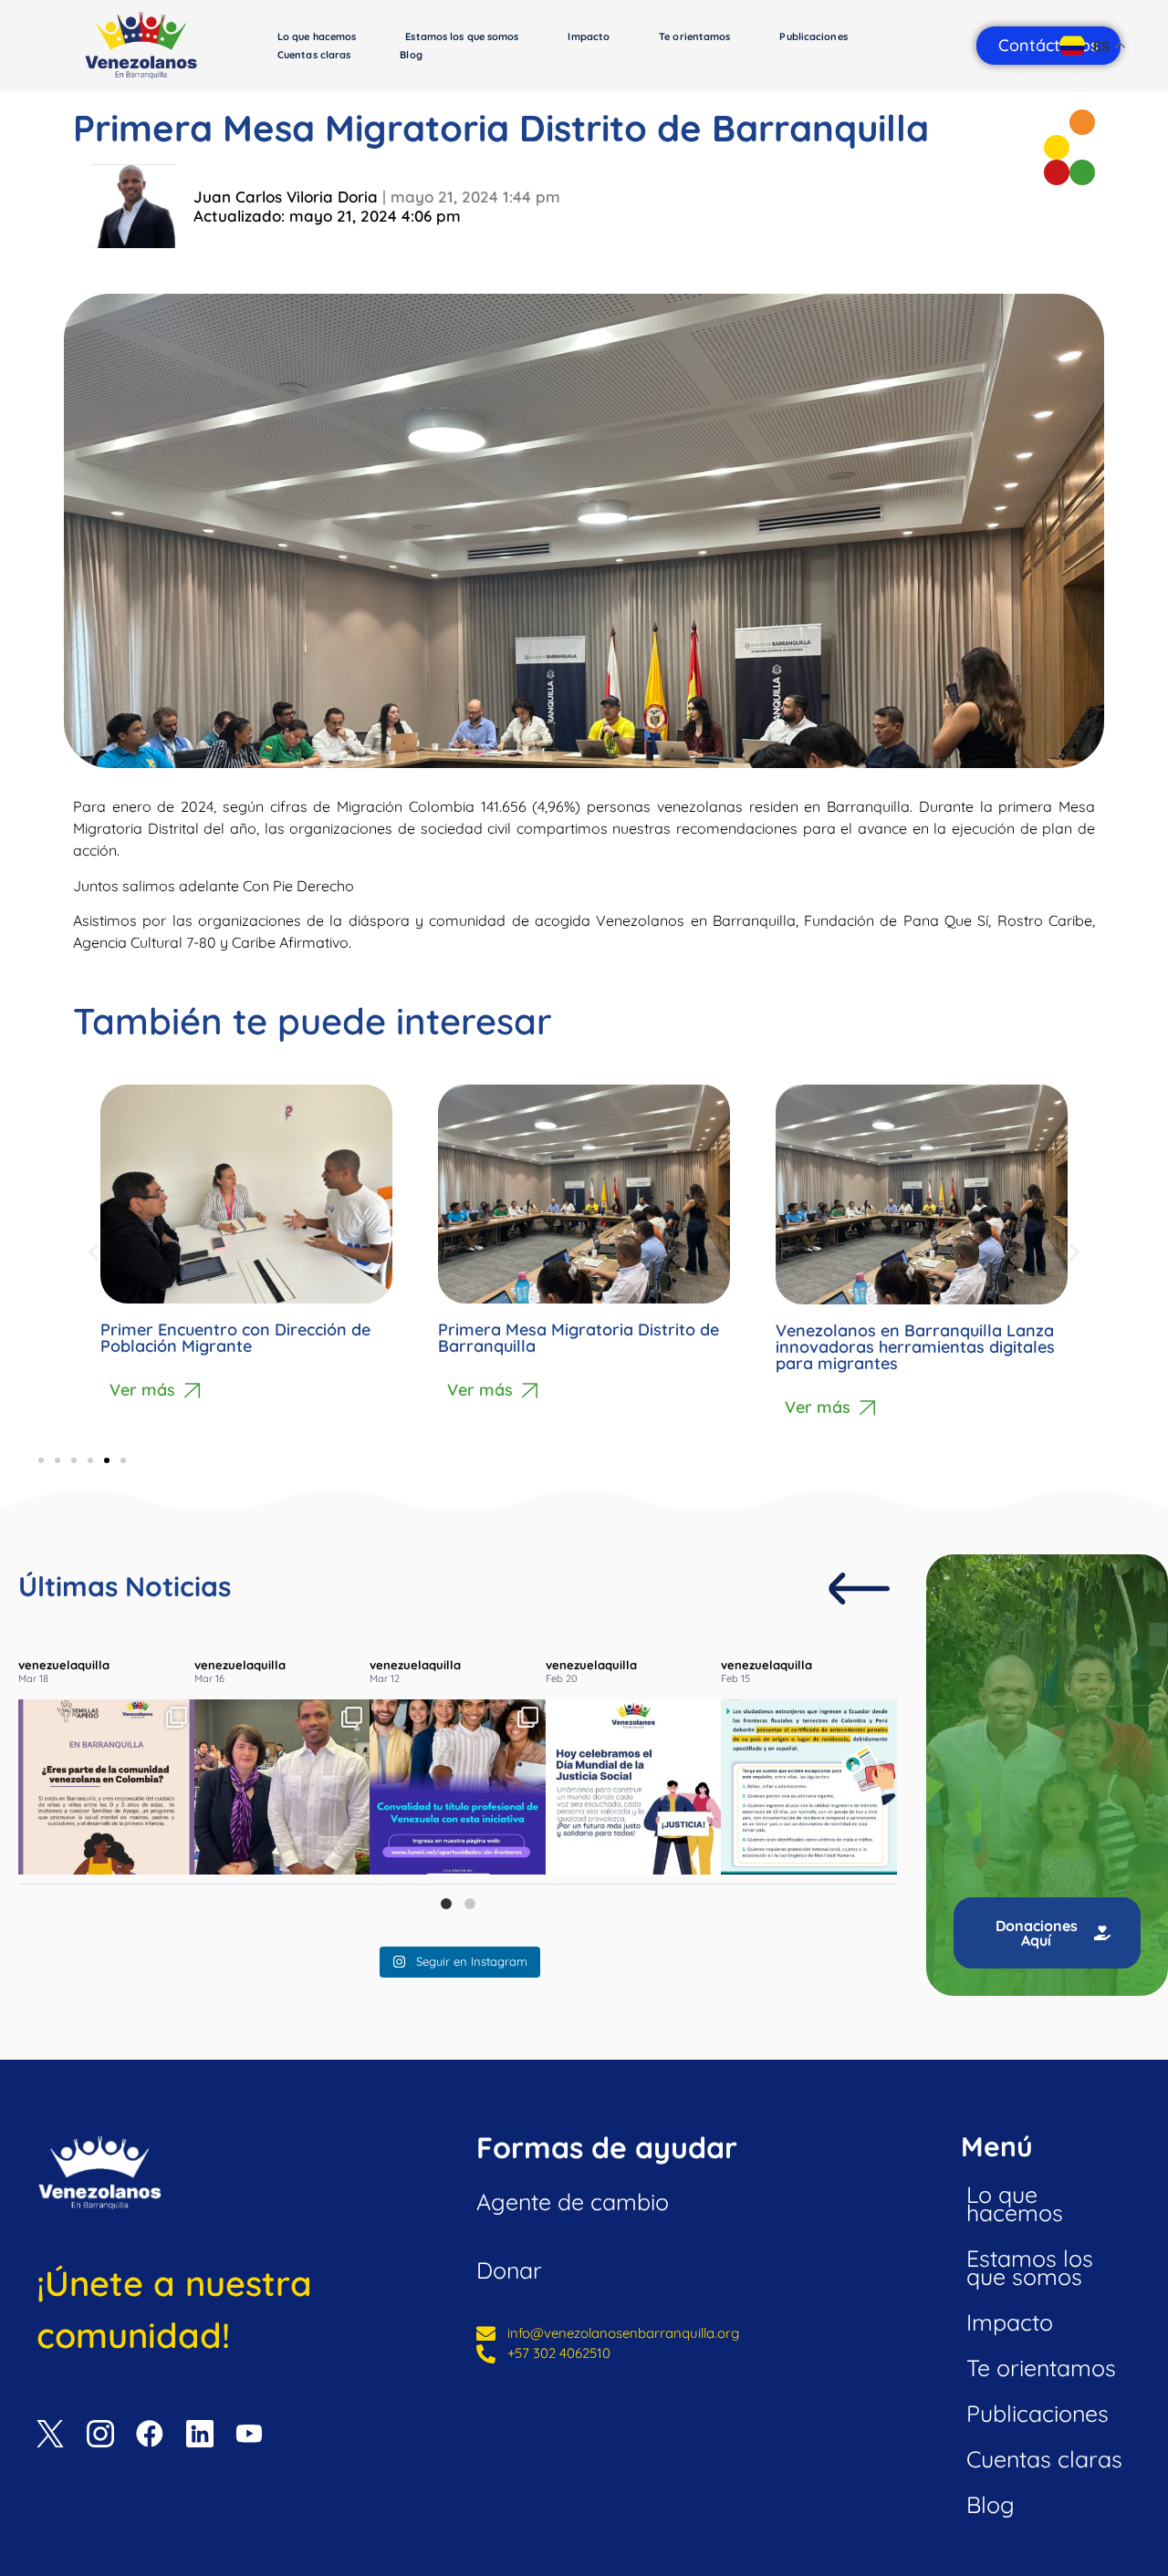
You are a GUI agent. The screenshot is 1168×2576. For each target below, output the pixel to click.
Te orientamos (694, 36)
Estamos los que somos (462, 36)
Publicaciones (813, 36)
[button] (94, 1251)
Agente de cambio (573, 2202)
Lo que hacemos (317, 36)
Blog (411, 55)
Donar (509, 2270)
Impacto (589, 36)
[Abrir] (106, 1787)
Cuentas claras (314, 55)
